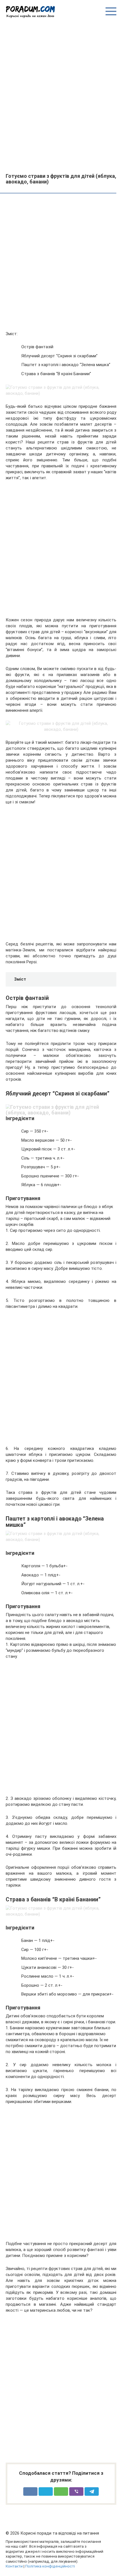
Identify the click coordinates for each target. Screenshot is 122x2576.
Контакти (14, 2566)
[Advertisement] (61, 95)
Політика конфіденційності (50, 2566)
